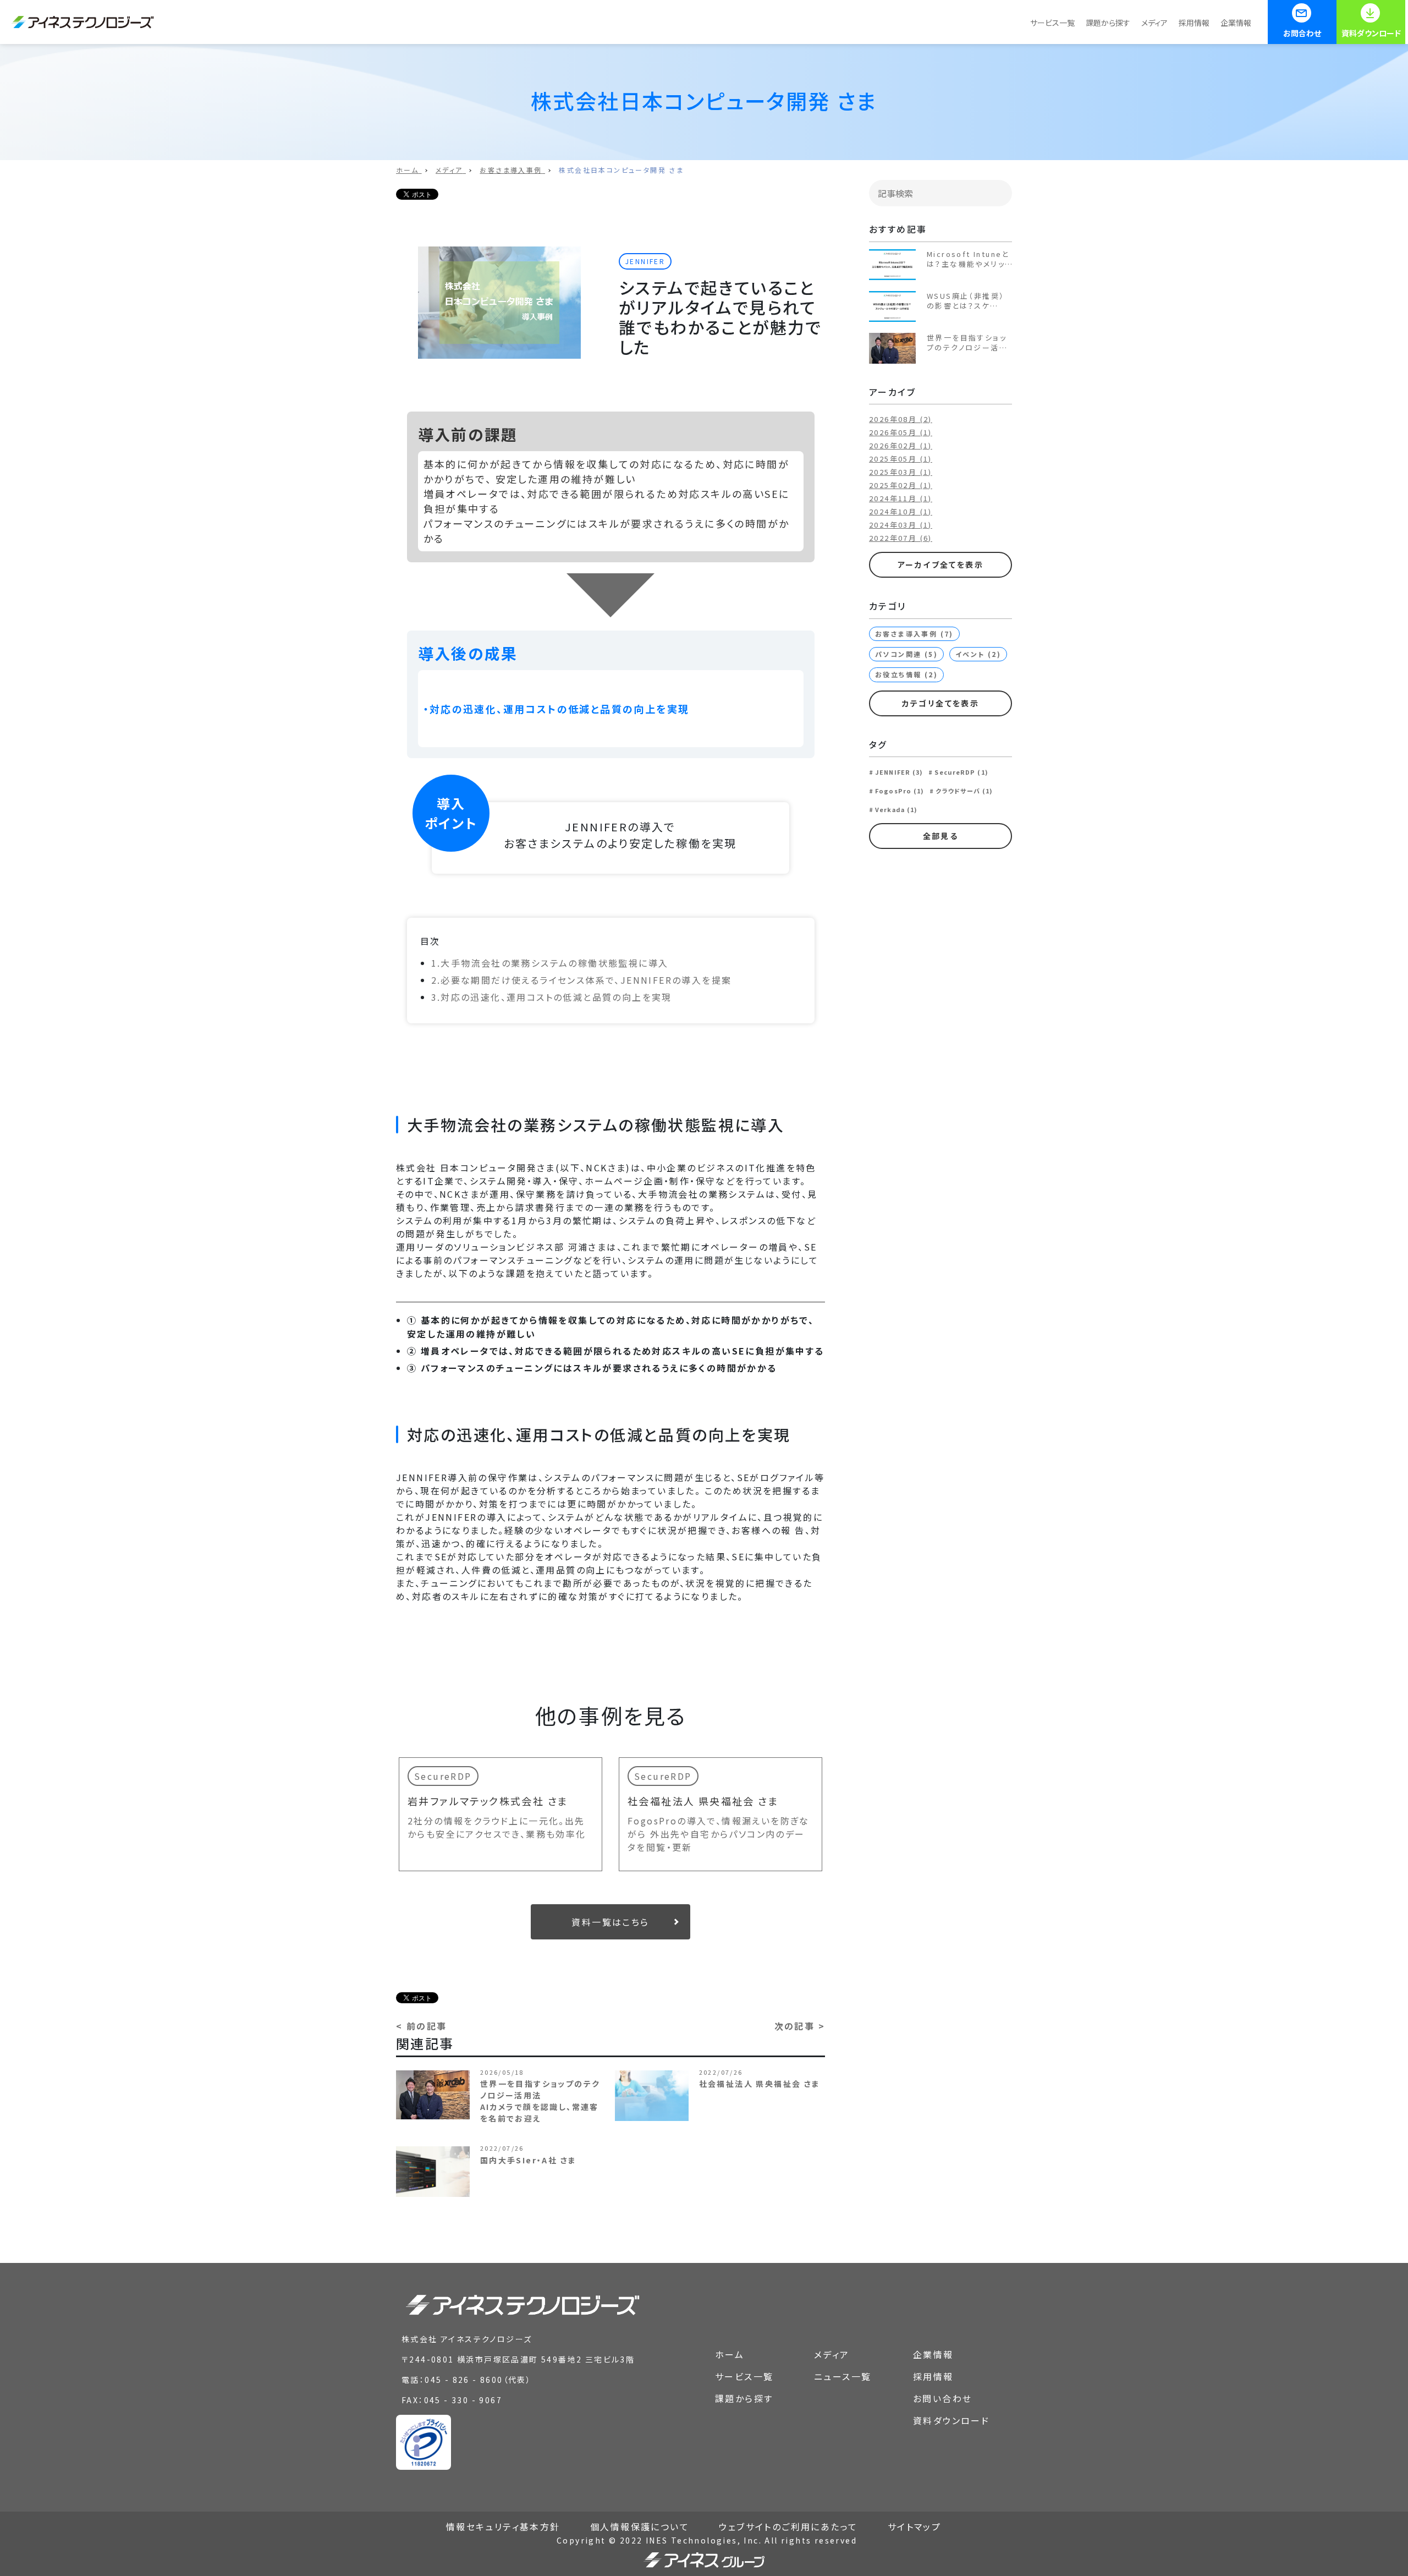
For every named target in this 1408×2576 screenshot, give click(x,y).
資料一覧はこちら (610, 1922)
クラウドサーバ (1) (964, 791)
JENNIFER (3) (899, 772)
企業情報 (1236, 23)
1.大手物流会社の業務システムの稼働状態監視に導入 (550, 963)
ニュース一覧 (843, 2376)
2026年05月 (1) (901, 432)
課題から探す (1108, 23)
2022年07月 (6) (901, 538)
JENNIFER (645, 261)
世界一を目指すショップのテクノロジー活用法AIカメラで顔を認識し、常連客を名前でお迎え (969, 343)
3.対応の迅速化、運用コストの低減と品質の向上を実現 (552, 997)
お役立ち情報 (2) (906, 674)
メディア (1154, 23)
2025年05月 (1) (901, 459)
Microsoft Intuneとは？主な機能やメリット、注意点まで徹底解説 (968, 259)
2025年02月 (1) (901, 485)
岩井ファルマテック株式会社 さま (488, 1801)
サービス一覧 (1052, 23)
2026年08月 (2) (901, 419)
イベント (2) (978, 654)
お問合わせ (1302, 33)
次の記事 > (800, 2026)
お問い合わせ (942, 2398)
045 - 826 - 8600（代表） (478, 2380)
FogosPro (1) (900, 791)
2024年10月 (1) (901, 511)
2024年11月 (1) (901, 498)
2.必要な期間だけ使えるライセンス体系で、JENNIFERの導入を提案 (582, 980)
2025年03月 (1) (901, 472)
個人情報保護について (640, 2526)
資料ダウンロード (1371, 33)
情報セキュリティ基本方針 (503, 2526)
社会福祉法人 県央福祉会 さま (703, 1801)
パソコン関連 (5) (906, 654)
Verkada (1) (896, 809)
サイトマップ (914, 2526)
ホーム (730, 2354)
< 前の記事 (421, 2026)
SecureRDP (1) (961, 772)
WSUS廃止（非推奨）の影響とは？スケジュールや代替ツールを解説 (967, 301)
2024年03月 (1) (901, 525)
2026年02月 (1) (901, 445)
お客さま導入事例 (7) (914, 634)
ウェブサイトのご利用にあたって (788, 2526)
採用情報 (1194, 23)
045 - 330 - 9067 (463, 2400)
